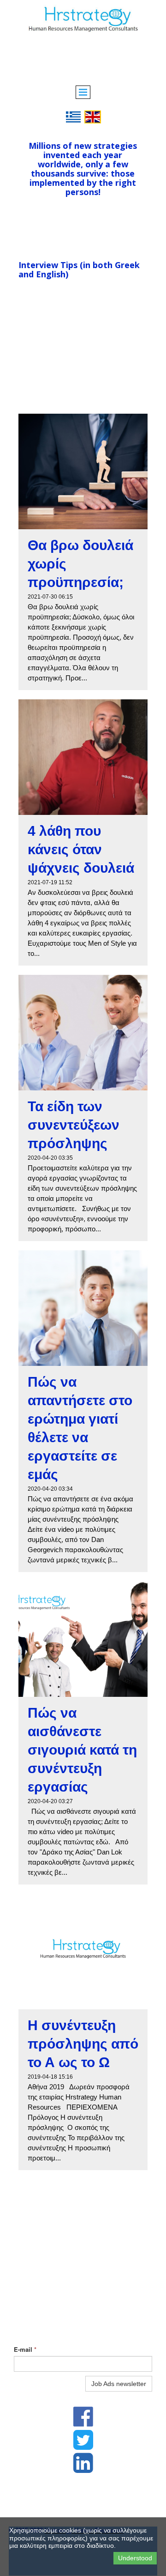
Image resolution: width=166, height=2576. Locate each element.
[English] (93, 116)
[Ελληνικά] (73, 116)
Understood (135, 2558)
